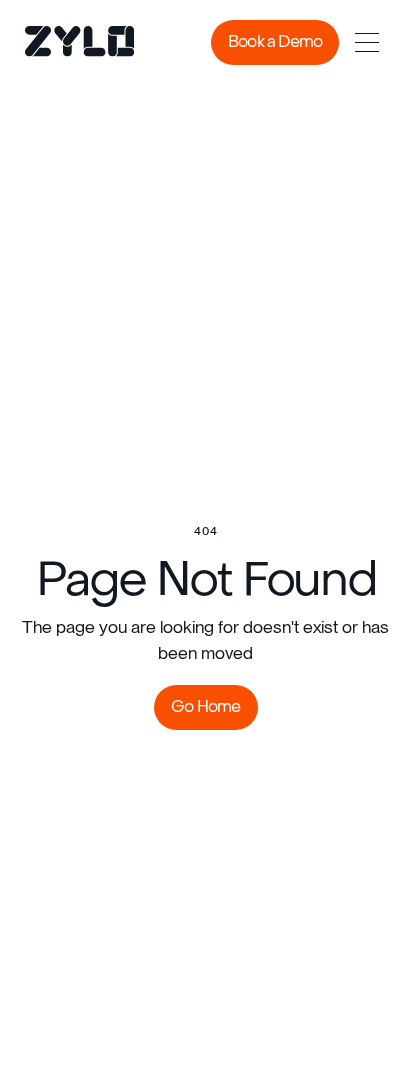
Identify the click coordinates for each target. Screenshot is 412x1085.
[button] (367, 42)
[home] (65, 43)
